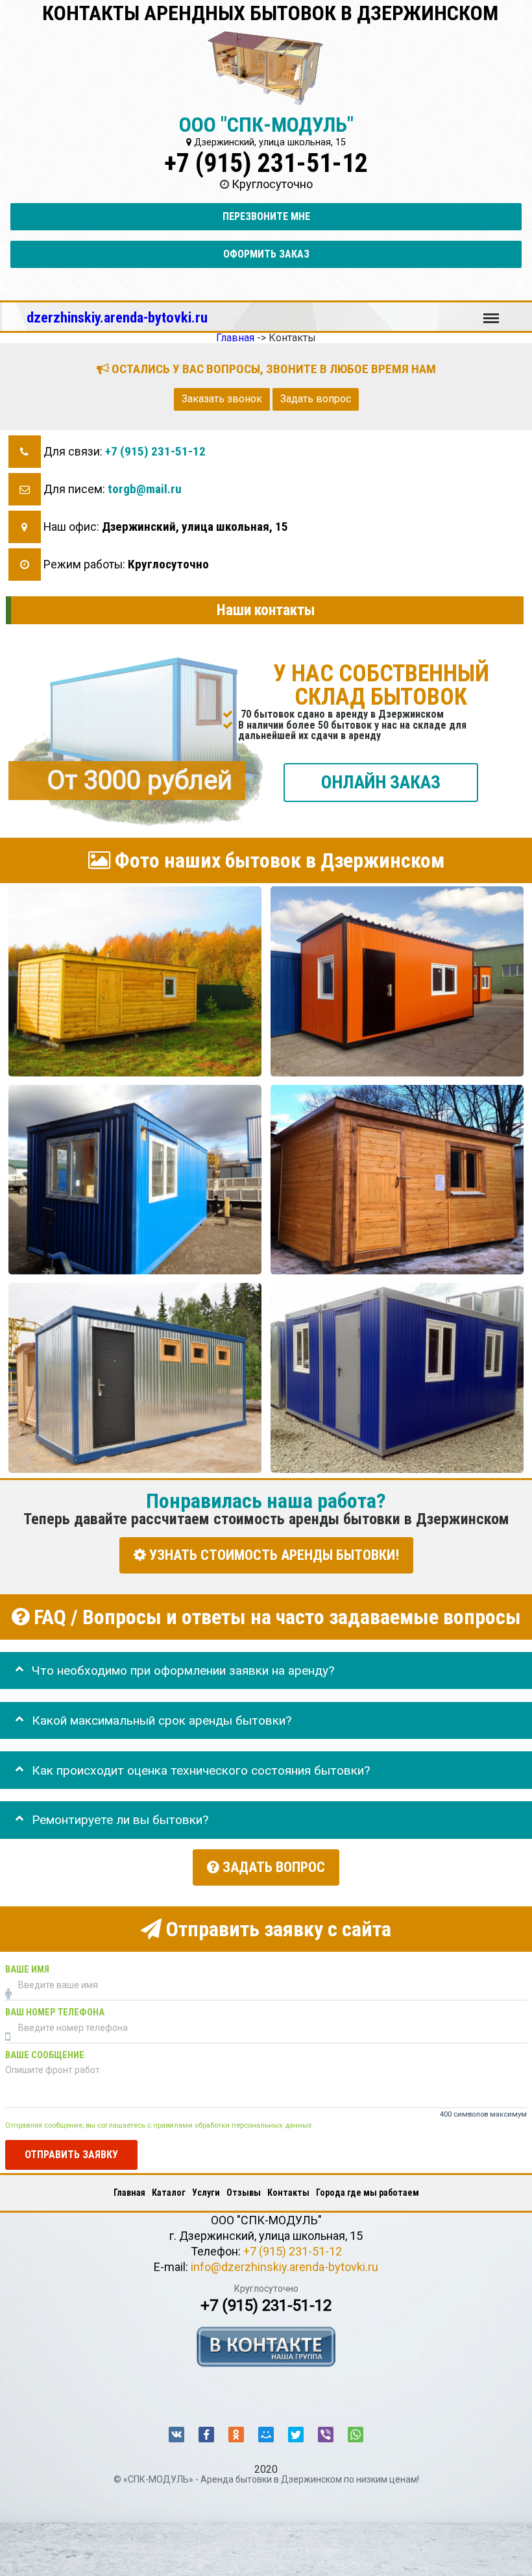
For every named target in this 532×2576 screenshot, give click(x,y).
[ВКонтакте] (176, 2435)
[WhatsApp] (356, 2435)
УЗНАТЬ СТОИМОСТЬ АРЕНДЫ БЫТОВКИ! (272, 1555)
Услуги (206, 2193)
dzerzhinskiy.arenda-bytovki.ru (117, 317)
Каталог (169, 2193)
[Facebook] (206, 2435)
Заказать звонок (222, 399)
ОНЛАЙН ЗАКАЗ (381, 782)
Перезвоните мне (266, 216)
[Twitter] (296, 2435)
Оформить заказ (266, 254)
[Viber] (326, 2435)
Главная (129, 2193)
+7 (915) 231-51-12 (266, 163)
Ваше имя (27, 1969)
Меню (491, 312)
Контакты (288, 2193)
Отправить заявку (71, 2155)
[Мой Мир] (266, 2435)
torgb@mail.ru (145, 489)
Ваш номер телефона (55, 2012)
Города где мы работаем (368, 2193)
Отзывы (244, 2193)
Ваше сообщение (45, 2055)
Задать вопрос (316, 399)
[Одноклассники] (236, 2435)
